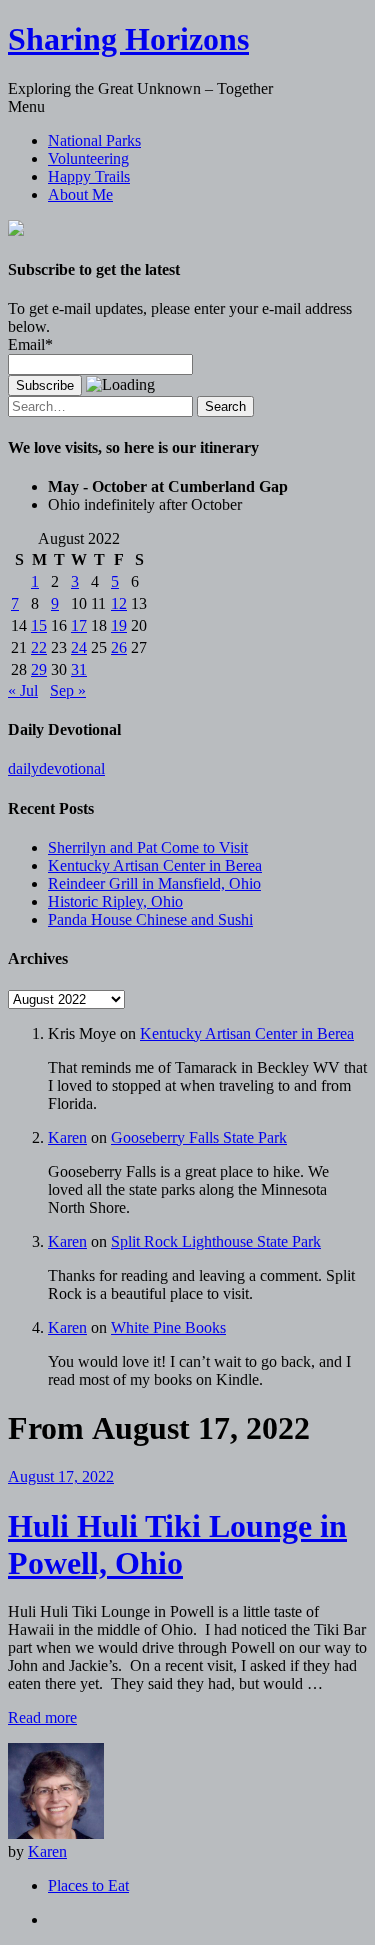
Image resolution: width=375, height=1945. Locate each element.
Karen (67, 1137)
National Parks (94, 140)
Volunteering (88, 158)
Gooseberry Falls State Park (199, 1137)
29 (39, 669)
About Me (80, 194)
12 (119, 603)
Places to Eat (88, 1885)
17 (79, 625)
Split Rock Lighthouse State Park (216, 1241)
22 (39, 647)
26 (119, 647)
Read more (42, 1717)
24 (79, 647)
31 (79, 669)
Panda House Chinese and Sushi (150, 919)
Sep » (68, 690)
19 (119, 625)
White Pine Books (168, 1327)
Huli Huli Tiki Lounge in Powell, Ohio (177, 1544)
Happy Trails (89, 176)
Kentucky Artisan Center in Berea (155, 865)
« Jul (23, 690)
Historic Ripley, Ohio (115, 901)
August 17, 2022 (61, 1476)
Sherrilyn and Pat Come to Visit (148, 847)
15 (39, 625)
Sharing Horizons (128, 39)
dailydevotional (56, 768)
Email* (30, 344)
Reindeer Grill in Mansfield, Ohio (154, 883)
